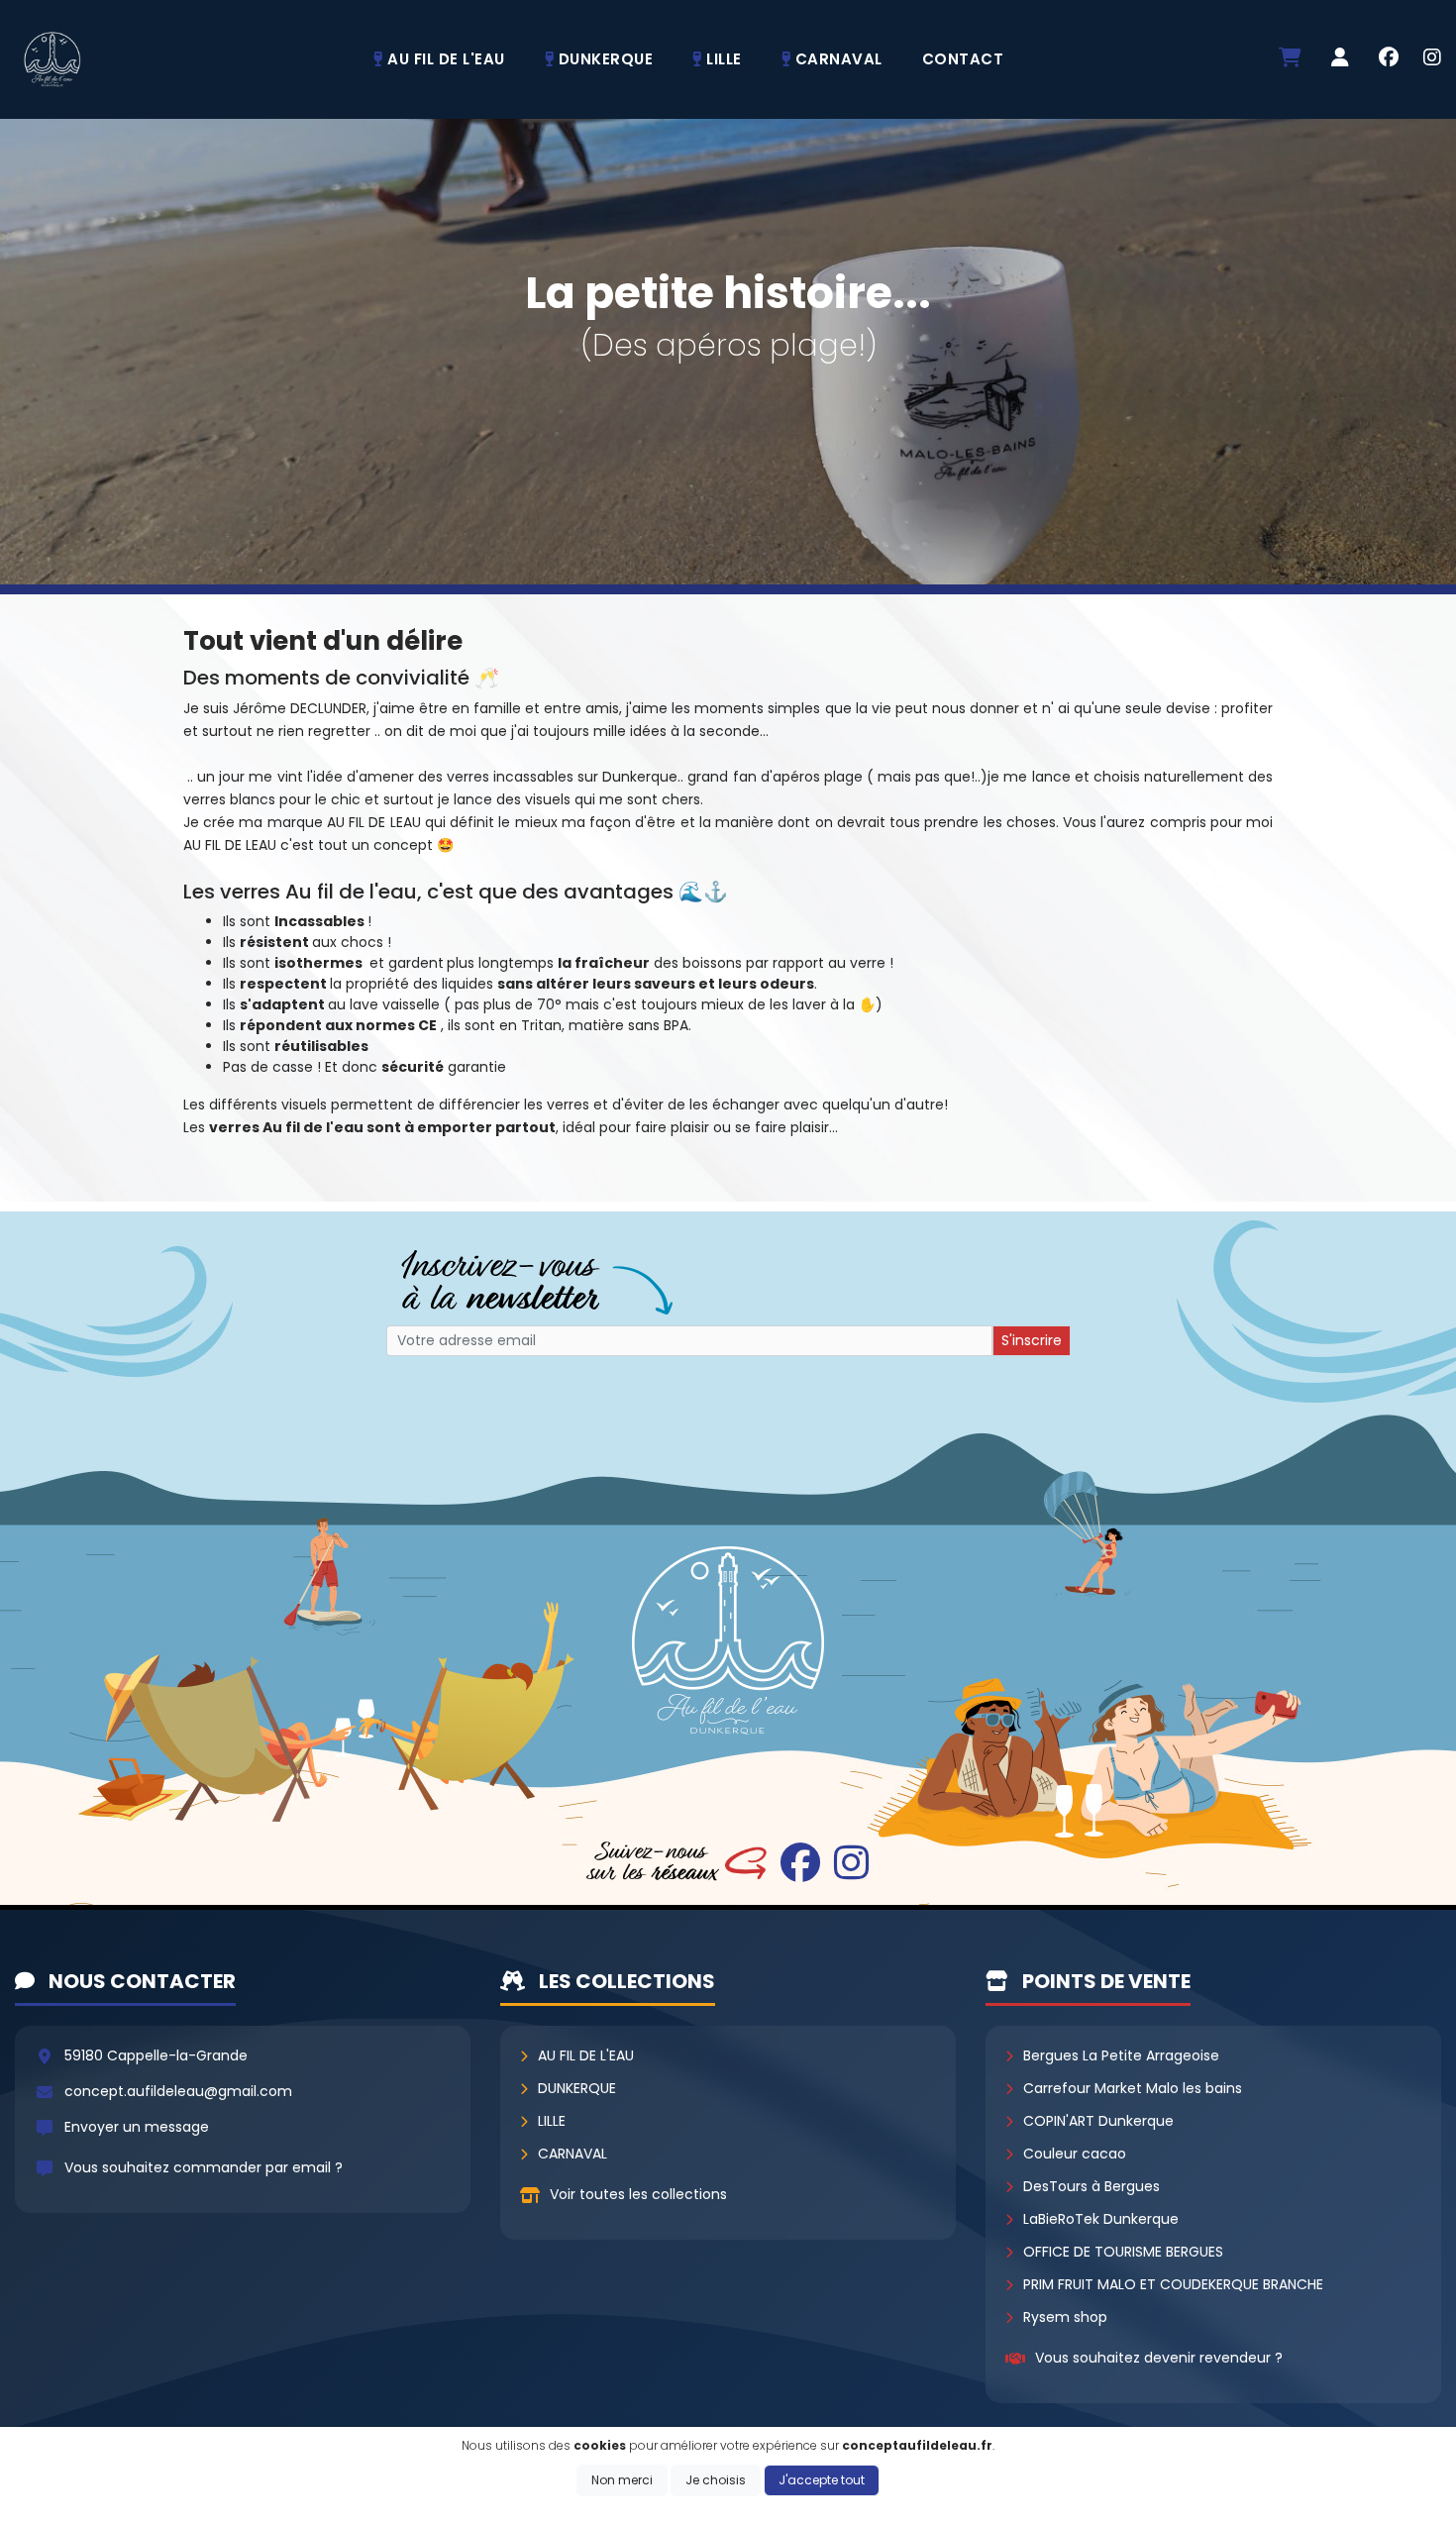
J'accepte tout (822, 2480)
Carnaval (572, 2154)
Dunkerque (577, 2088)
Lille (552, 2121)
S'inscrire (1032, 1340)
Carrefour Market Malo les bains (1133, 2088)
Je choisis (716, 2480)
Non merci (622, 2480)
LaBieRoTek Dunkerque (1101, 2219)
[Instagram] (1432, 59)
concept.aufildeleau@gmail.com (178, 2091)
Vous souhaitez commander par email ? (204, 2167)
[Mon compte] (1340, 59)
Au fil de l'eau (586, 2055)
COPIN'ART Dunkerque (1098, 2121)
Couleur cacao (1075, 2154)
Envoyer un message (137, 2127)
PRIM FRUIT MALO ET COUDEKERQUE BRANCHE (1173, 2284)
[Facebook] (1389, 59)
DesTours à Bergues (1092, 2186)
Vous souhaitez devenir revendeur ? (1159, 2358)
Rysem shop (1065, 2317)
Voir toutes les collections (638, 2194)
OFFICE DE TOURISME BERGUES (1123, 2252)
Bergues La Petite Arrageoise (1121, 2055)
